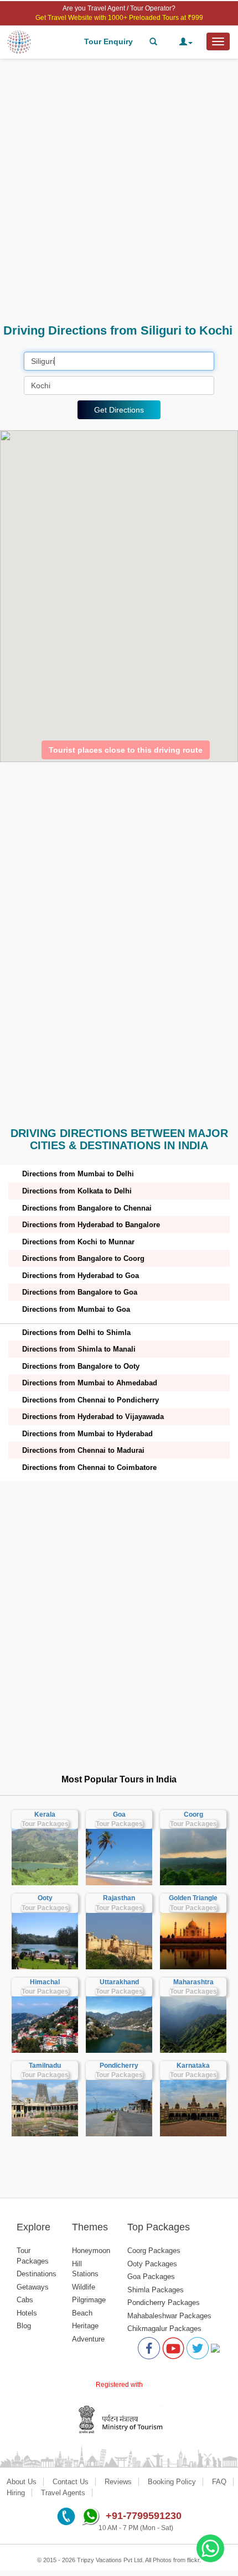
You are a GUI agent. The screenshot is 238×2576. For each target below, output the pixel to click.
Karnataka (193, 2066)
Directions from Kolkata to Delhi (77, 1191)
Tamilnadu (45, 2066)
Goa (119, 1814)
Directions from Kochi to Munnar (78, 1242)
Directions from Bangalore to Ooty (81, 1366)
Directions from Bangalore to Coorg (83, 1258)
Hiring (16, 2493)
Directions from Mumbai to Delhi (78, 1174)
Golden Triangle (193, 1898)
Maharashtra (193, 1982)
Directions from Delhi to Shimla (76, 1333)
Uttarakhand (119, 1982)
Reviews (118, 2482)
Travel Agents (63, 2493)
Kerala (45, 1814)
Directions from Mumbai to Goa (76, 1309)
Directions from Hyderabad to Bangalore (91, 1225)
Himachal (45, 1982)
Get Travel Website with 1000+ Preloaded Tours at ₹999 (119, 18)
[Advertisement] (119, 191)
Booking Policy (172, 2482)
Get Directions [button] (119, 410)
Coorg (193, 1814)
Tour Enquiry (108, 41)
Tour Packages (45, 1824)
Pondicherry (119, 2066)
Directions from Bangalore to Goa (80, 1292)
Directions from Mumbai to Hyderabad (87, 1434)
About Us (22, 2482)
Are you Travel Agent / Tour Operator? (119, 8)
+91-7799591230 (144, 2516)
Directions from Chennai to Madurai (83, 1450)
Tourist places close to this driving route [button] (126, 750)
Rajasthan (119, 1898)
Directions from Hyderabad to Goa (81, 1276)
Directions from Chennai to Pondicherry (90, 1400)
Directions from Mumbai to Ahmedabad (90, 1383)
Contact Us (71, 2482)
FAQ (219, 2482)
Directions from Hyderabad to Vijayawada (93, 1417)
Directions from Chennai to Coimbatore (89, 1467)
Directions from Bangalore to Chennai (87, 1208)
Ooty (45, 1898)
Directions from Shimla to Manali (79, 1349)
